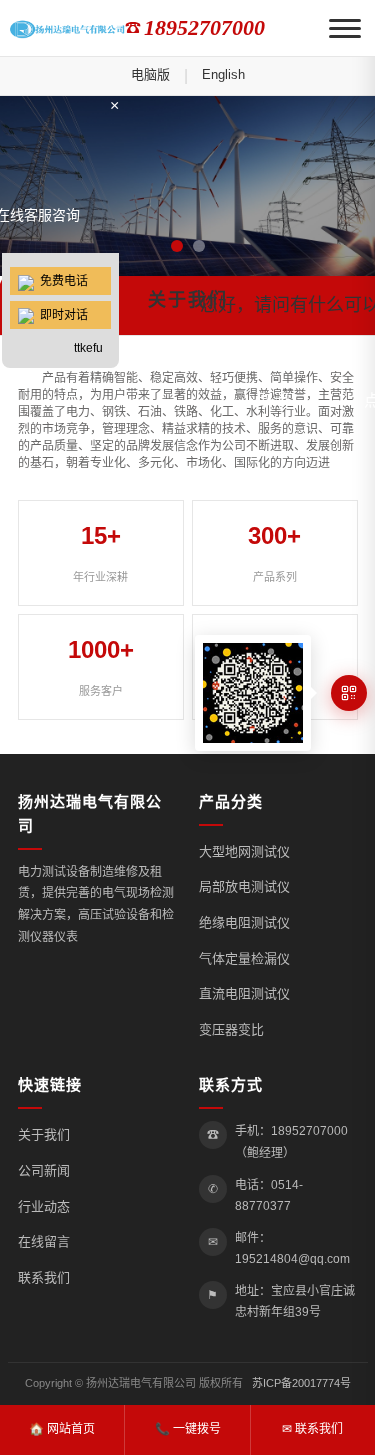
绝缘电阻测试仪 (244, 922)
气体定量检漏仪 (244, 958)
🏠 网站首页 (62, 1429)
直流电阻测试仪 (244, 993)
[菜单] (345, 28)
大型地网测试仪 (244, 851)
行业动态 (44, 1206)
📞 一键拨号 (188, 1429)
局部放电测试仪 (244, 886)
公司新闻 (44, 1170)
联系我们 (44, 1277)
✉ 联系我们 (312, 1429)
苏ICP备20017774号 (301, 1383)
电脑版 (150, 74)
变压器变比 (231, 1029)
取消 (273, 400)
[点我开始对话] (60, 176)
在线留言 (44, 1241)
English (223, 74)
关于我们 (44, 1134)
